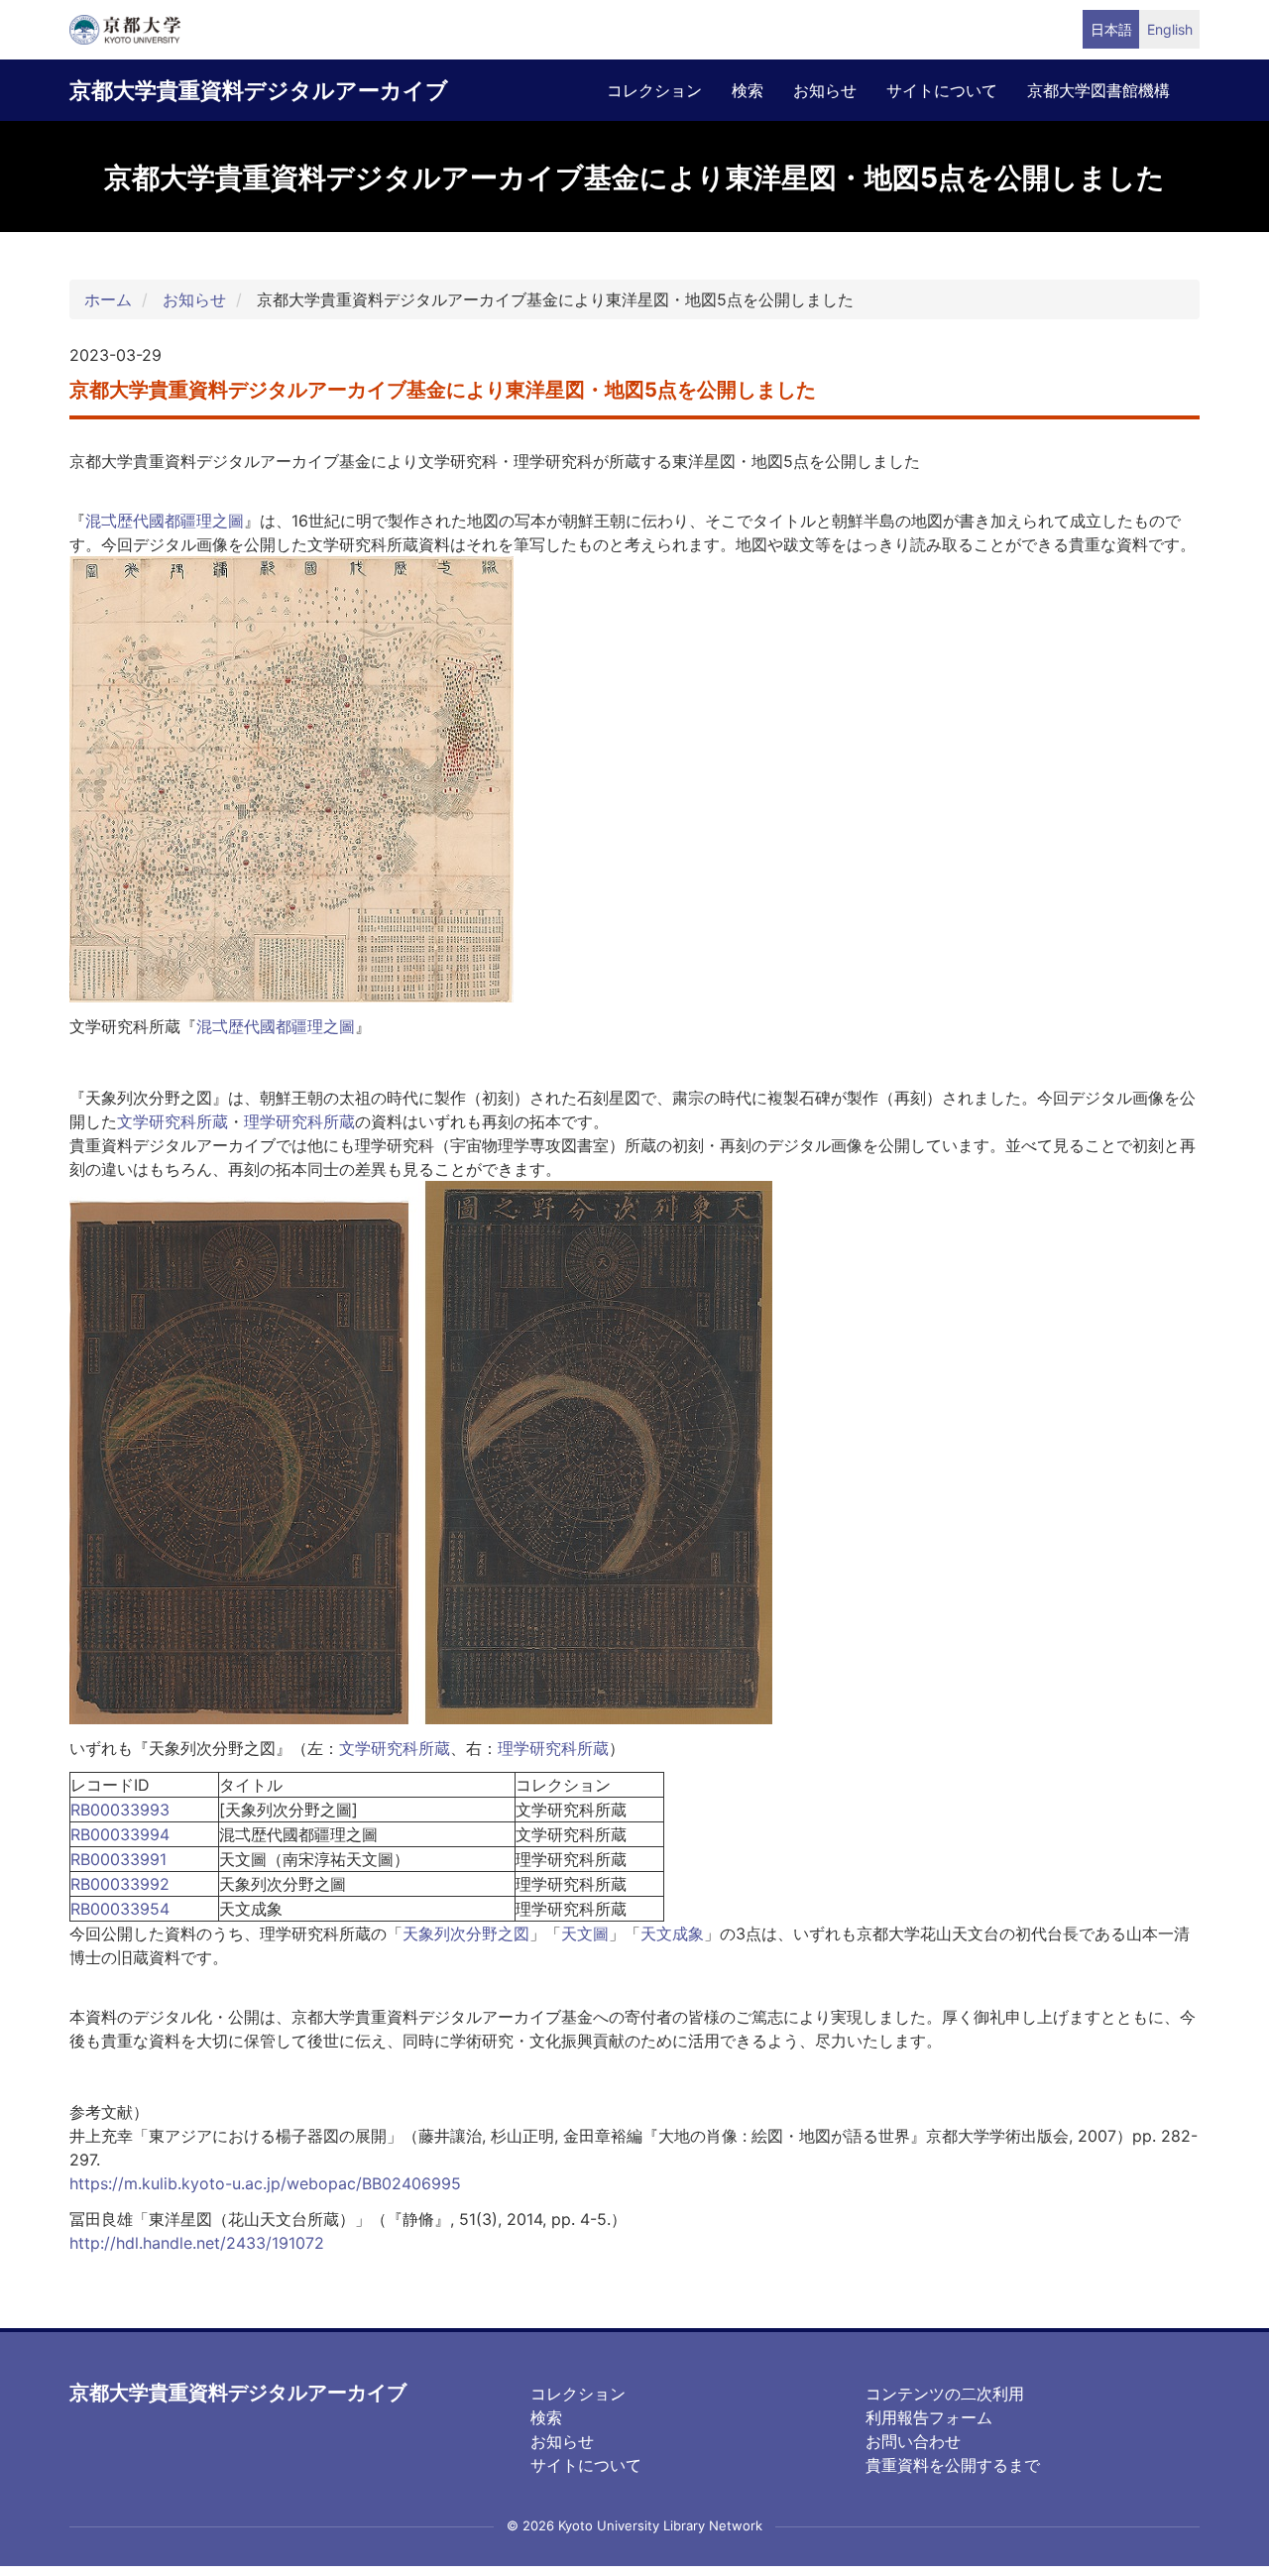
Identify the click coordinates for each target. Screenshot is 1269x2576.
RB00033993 (120, 1810)
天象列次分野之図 (466, 1933)
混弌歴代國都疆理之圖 (165, 521)
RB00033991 (118, 1859)
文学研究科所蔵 (173, 1121)
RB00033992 (120, 1884)
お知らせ (825, 90)
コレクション (654, 90)
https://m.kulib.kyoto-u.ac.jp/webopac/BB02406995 (265, 2183)
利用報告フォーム (929, 2417)
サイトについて (942, 90)
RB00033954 (120, 1909)
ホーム (108, 299)
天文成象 (672, 1933)
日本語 (1111, 29)
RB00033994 (120, 1834)
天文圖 (585, 1933)
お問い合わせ (913, 2441)
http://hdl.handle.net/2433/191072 (197, 2243)
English (1170, 29)
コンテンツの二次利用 (945, 2394)
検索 (748, 90)
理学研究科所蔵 (299, 1121)
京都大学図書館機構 (1098, 90)
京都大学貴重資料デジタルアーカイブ (259, 90)
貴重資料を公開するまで (953, 2465)
